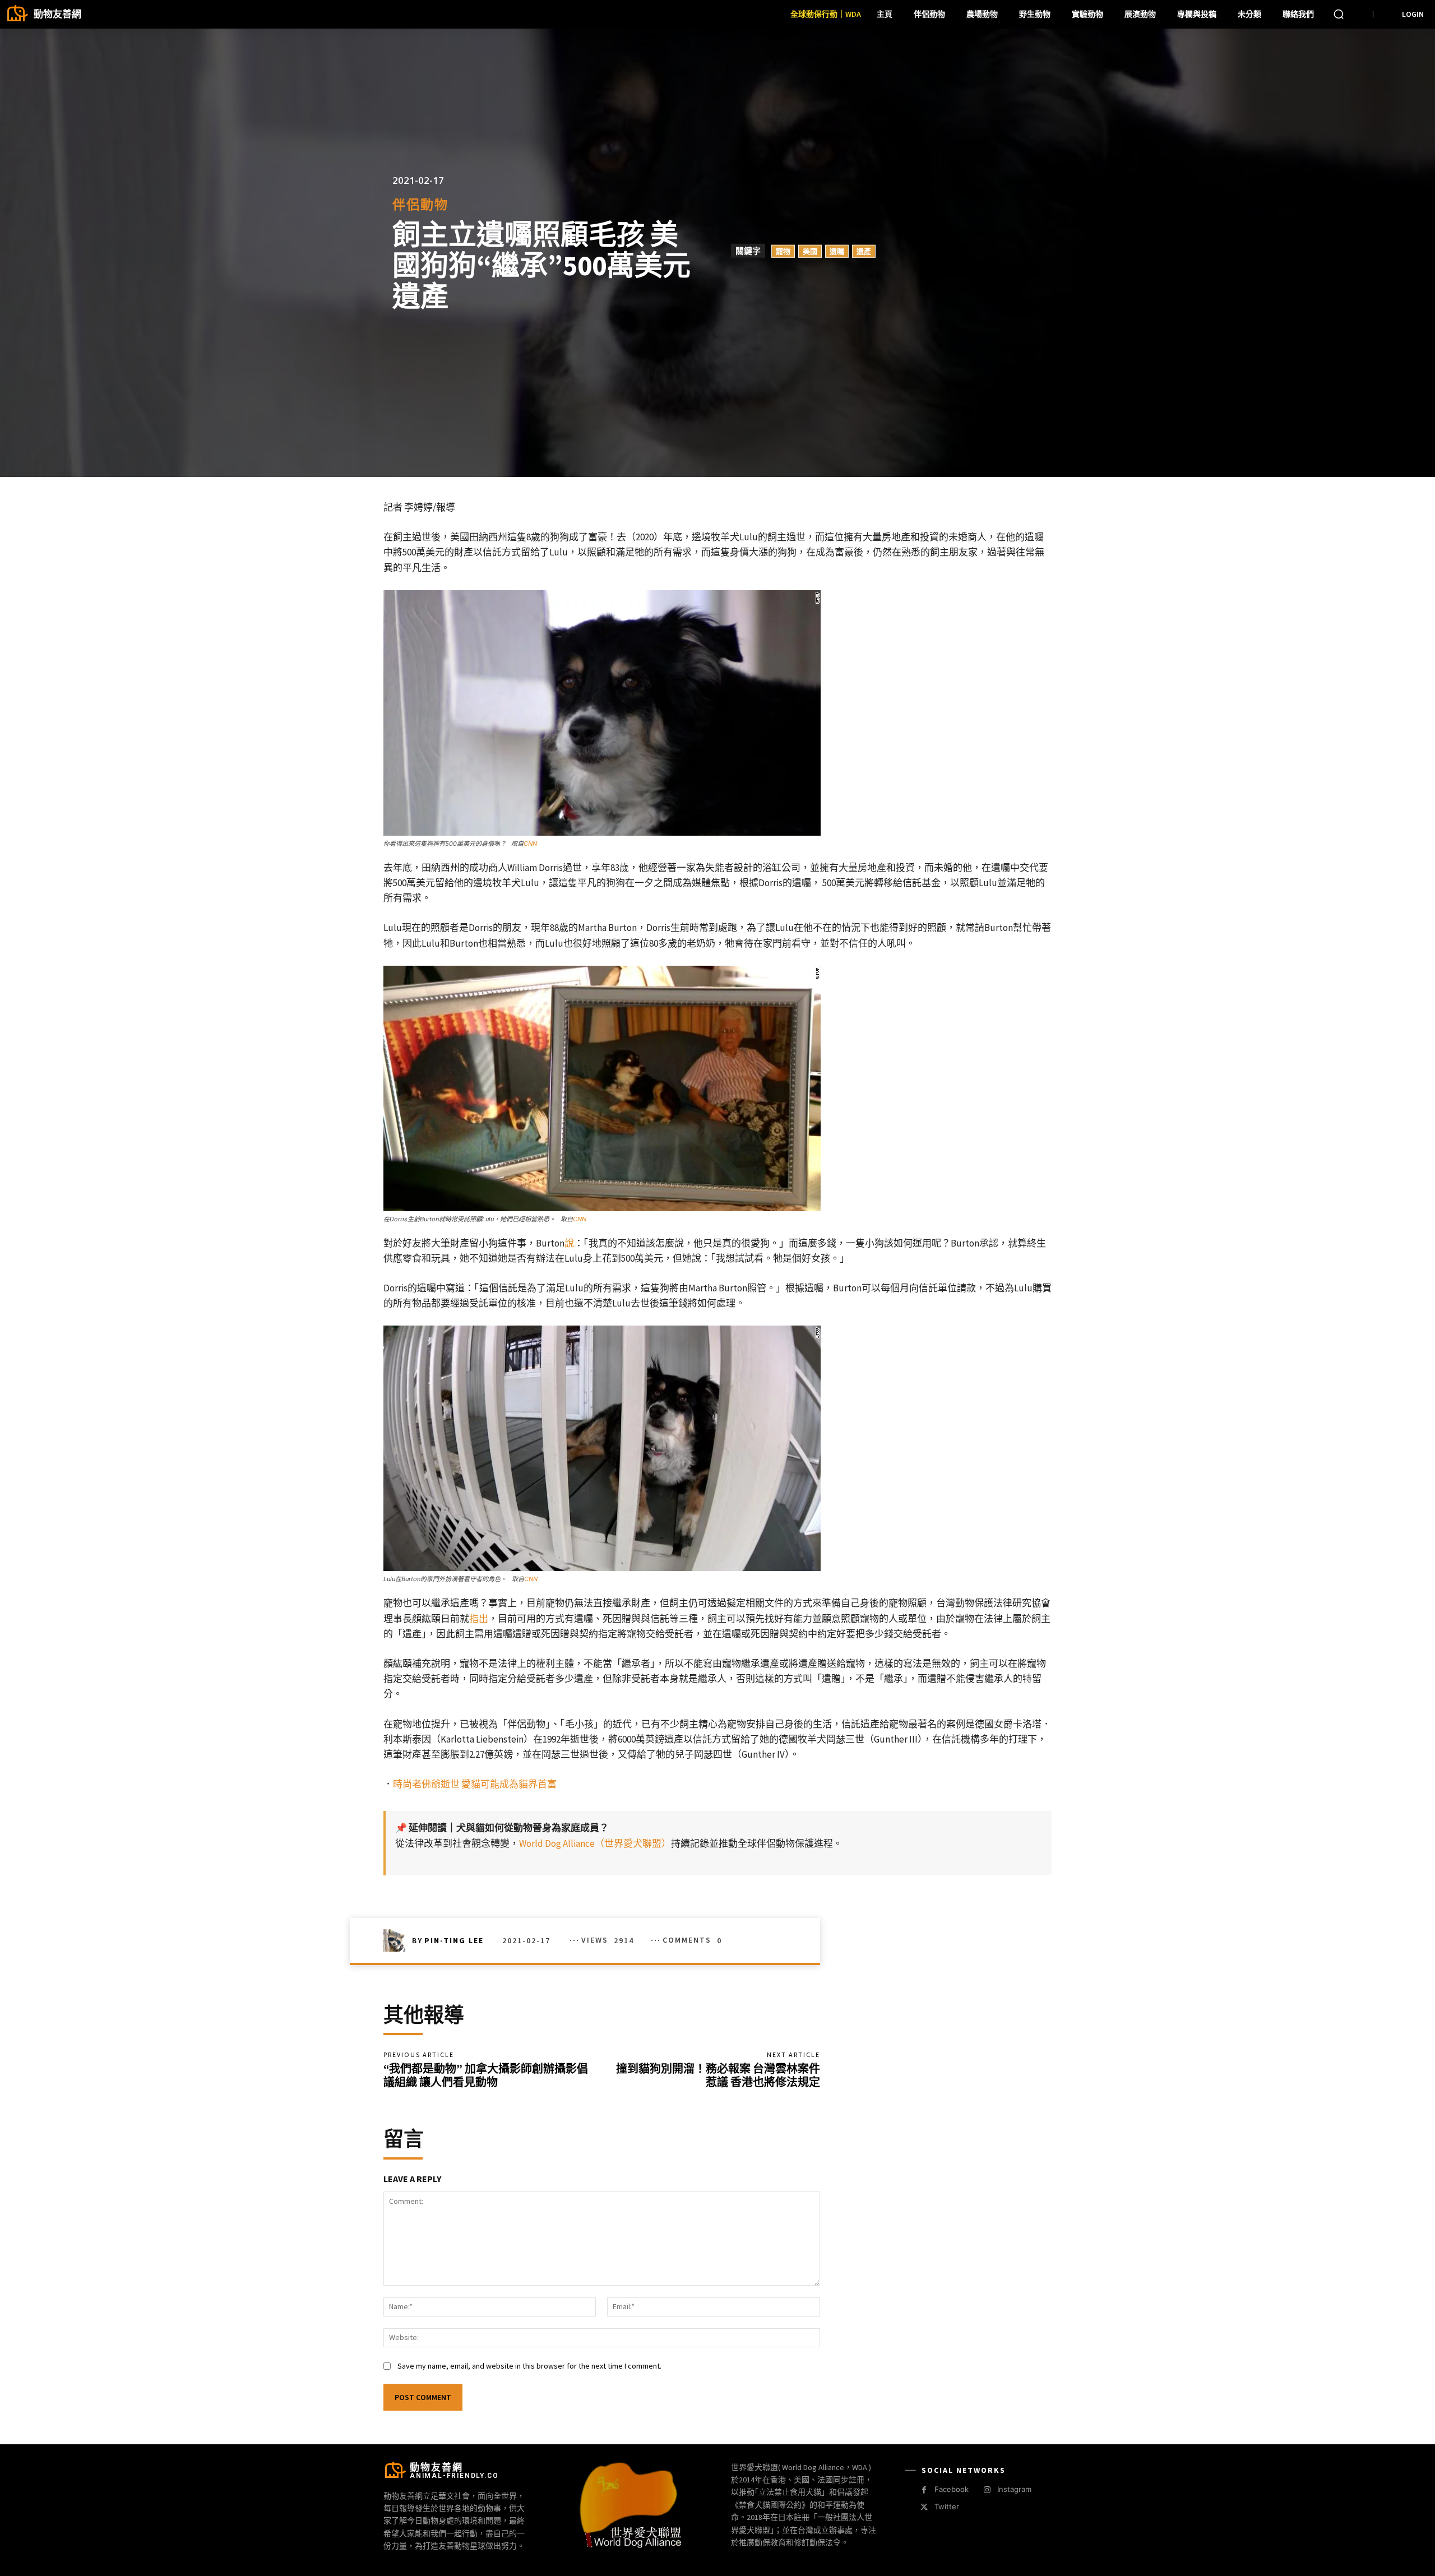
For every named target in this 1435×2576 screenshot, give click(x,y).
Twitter (947, 2506)
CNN (530, 844)
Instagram (1014, 2489)
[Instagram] (987, 2490)
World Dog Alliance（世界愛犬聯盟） (595, 1843)
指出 (479, 1619)
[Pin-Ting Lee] (397, 1940)
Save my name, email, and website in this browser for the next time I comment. (529, 2366)
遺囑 (837, 251)
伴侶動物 (420, 204)
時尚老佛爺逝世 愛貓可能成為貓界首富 (475, 1784)
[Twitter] (924, 2507)
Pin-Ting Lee (454, 1940)
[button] (1339, 14)
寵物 (783, 251)
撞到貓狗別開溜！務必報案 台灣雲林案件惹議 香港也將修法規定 (718, 2075)
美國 (810, 251)
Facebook (952, 2489)
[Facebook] (924, 2490)
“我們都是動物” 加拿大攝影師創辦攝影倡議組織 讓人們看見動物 (486, 2075)
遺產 (864, 251)
